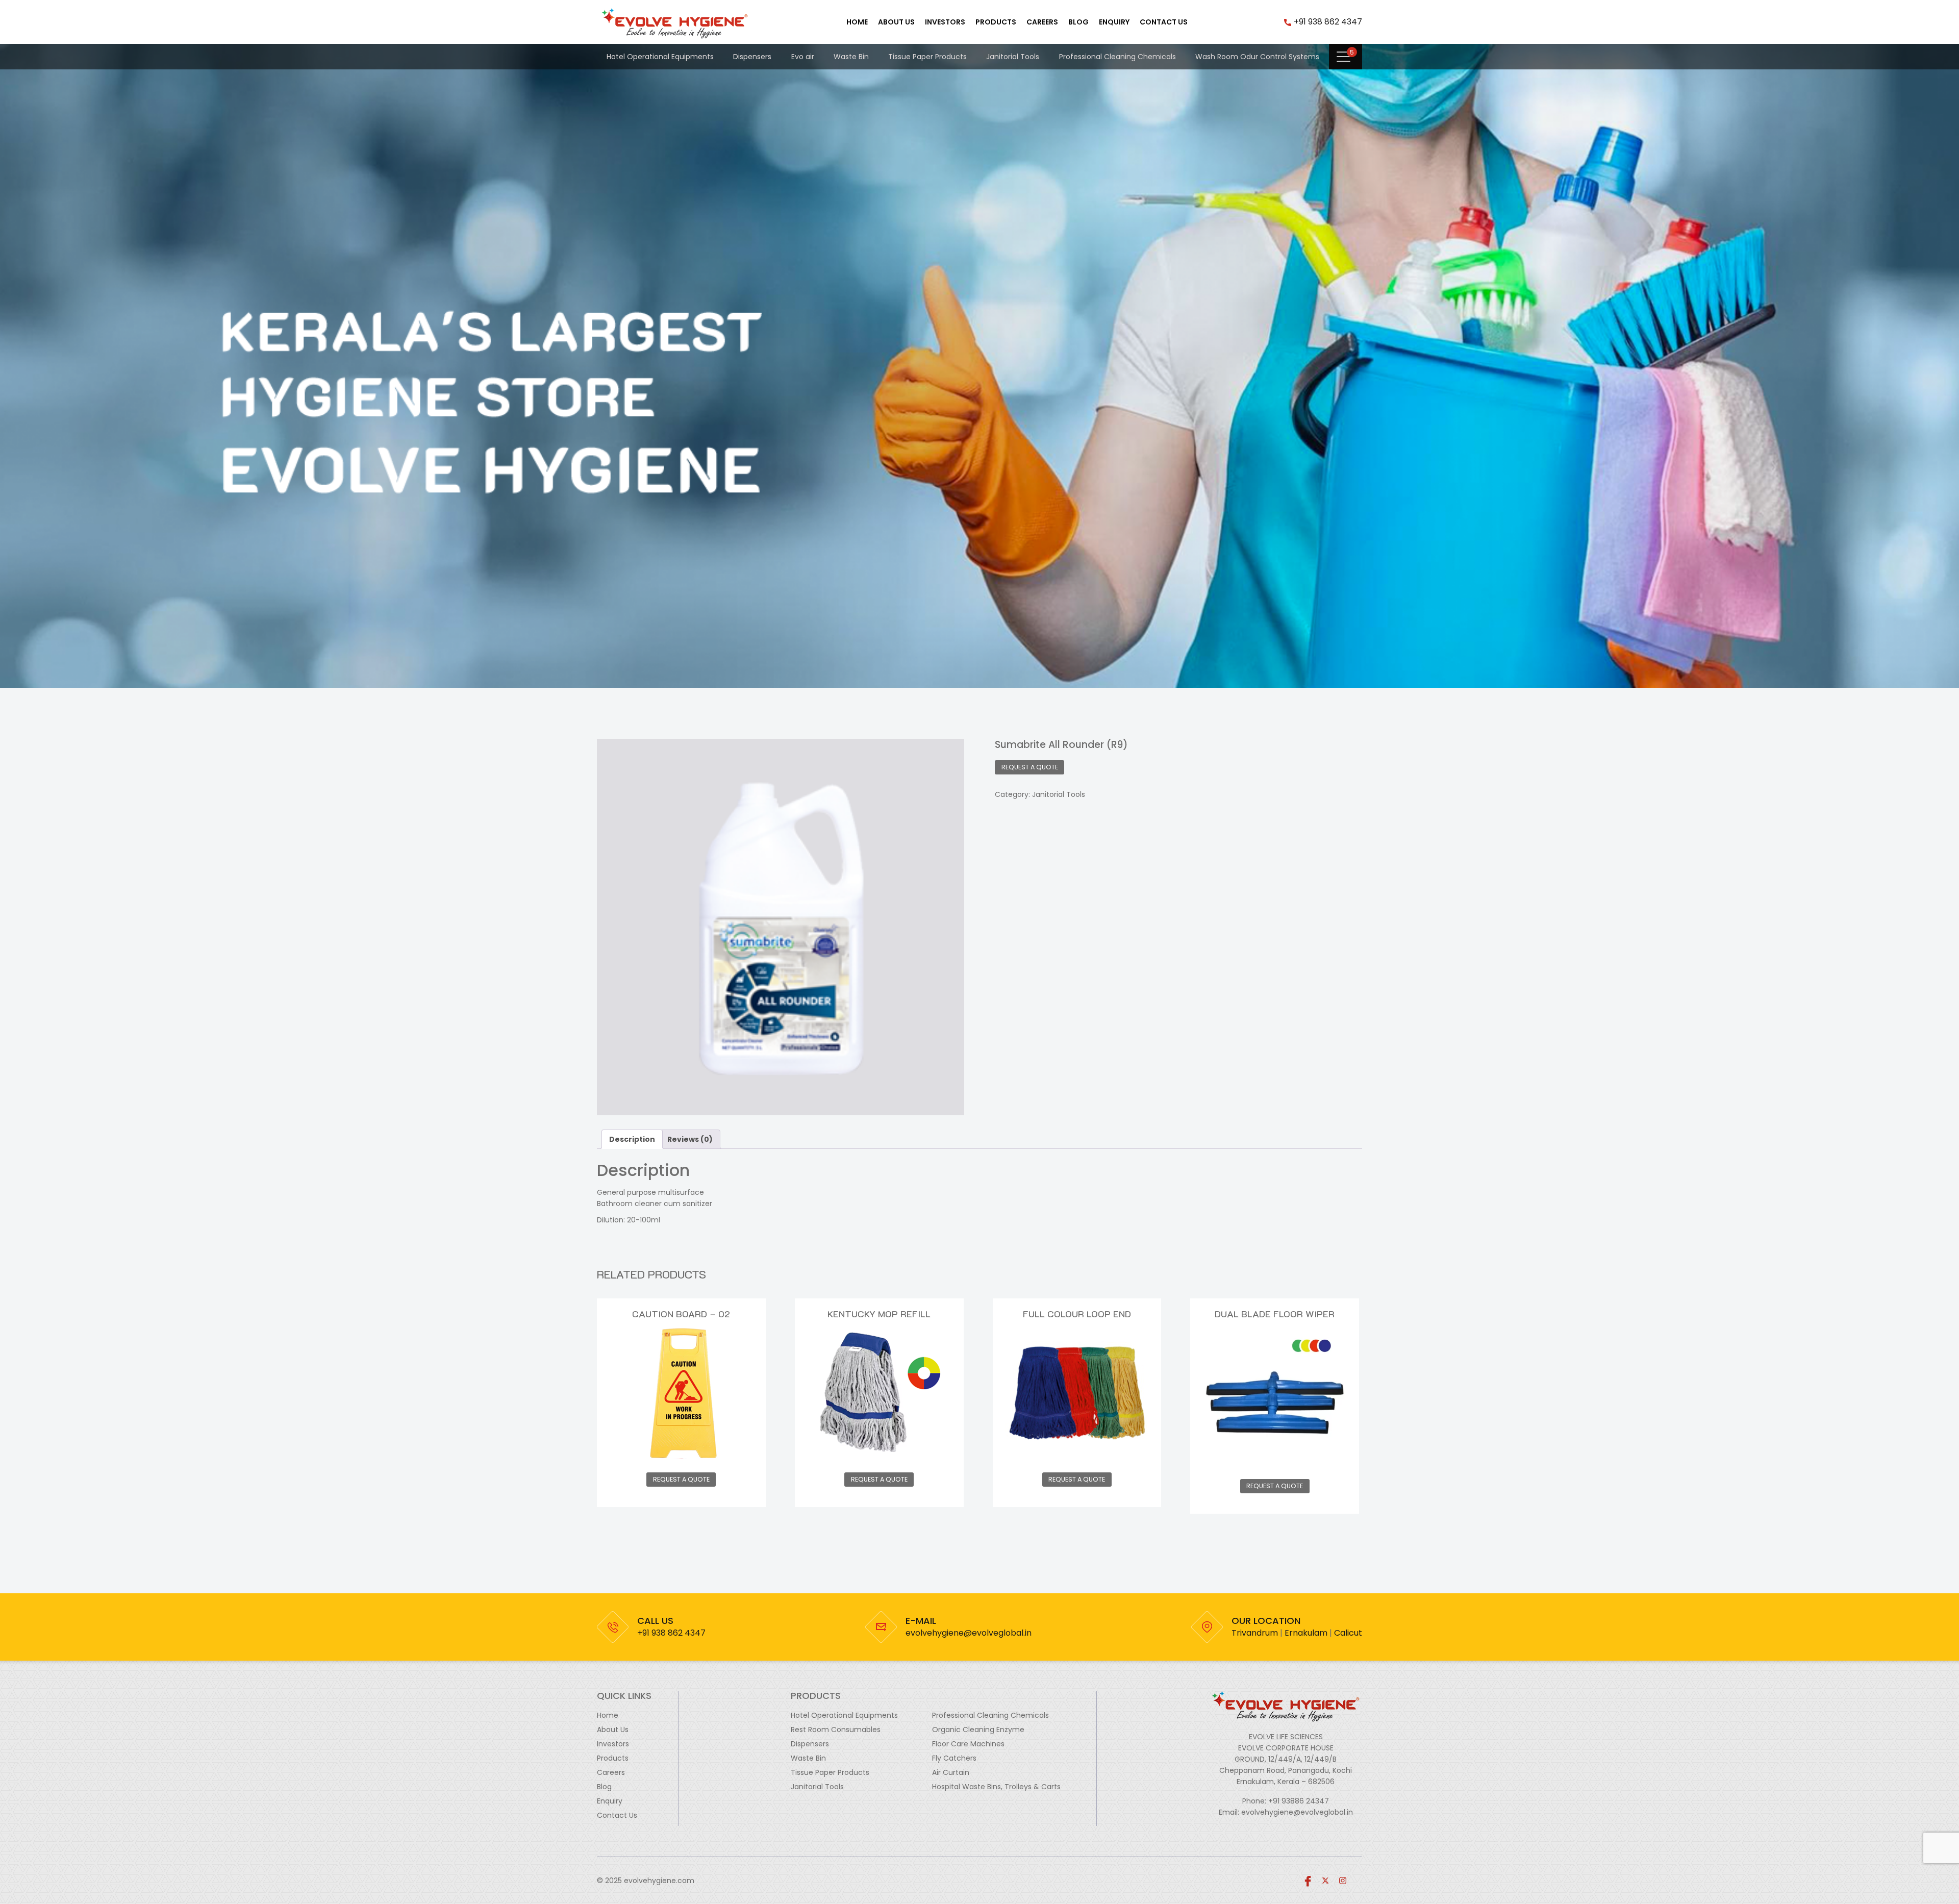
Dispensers (752, 57)
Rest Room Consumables (836, 1730)
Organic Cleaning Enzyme (978, 1730)
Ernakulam (1306, 1633)
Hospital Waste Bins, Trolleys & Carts (996, 1787)
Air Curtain (951, 1772)
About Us (896, 22)
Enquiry (1114, 22)
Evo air (803, 57)
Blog (1078, 22)
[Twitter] (1325, 1881)
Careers (1042, 22)
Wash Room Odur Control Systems (1257, 57)
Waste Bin (851, 57)
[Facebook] (1308, 1881)
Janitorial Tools (1013, 57)
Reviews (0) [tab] (690, 1139)
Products (996, 22)
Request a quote (1030, 767)
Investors (945, 22)
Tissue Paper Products (927, 57)
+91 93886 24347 (1299, 1801)
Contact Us (1164, 22)
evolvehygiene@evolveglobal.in (969, 1633)
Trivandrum (1255, 1633)
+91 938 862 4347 (1328, 22)
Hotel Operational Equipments (660, 57)
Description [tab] (632, 1139)
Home (857, 22)
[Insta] (1343, 1881)
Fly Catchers (954, 1758)
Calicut (1348, 1633)
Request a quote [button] (681, 1479)
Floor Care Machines (968, 1744)
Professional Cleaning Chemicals (1117, 57)
